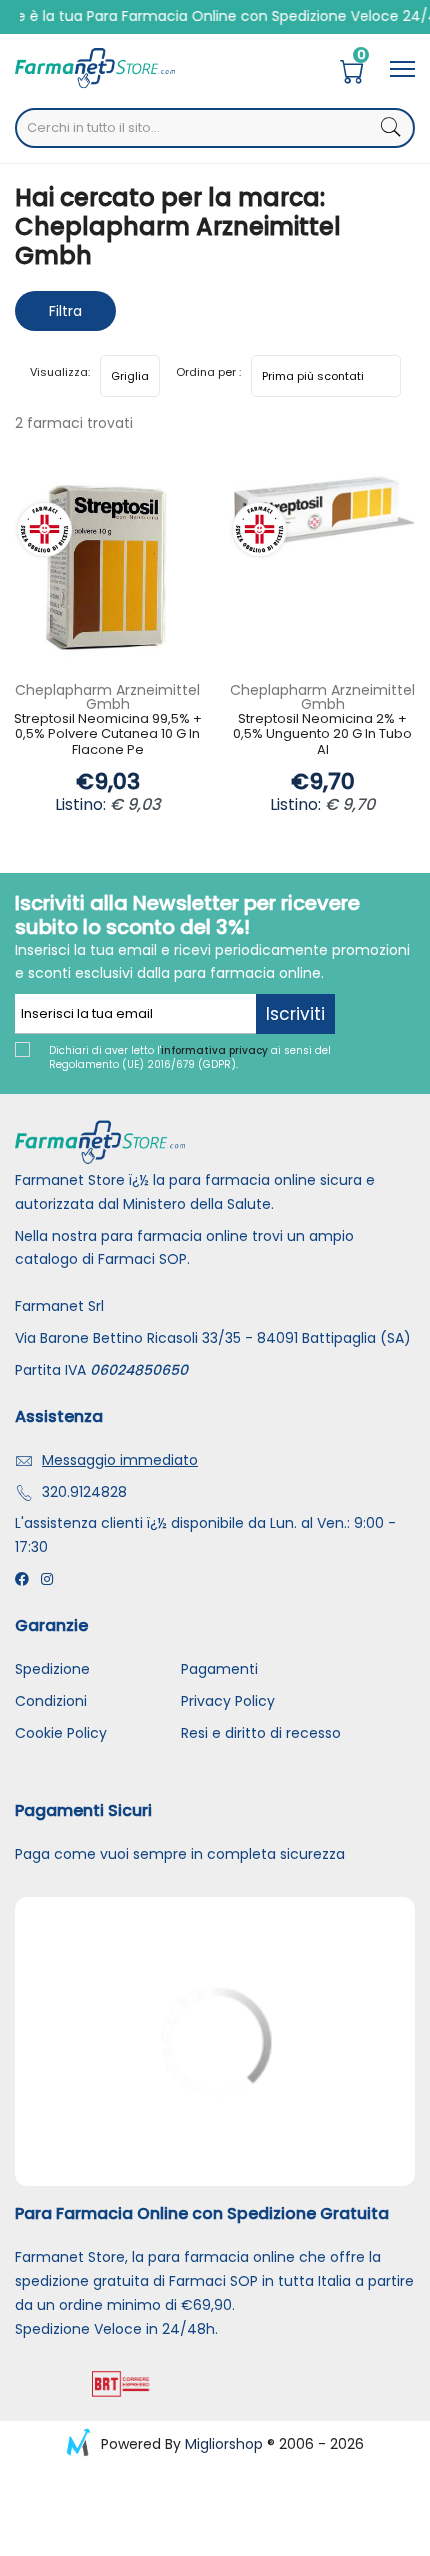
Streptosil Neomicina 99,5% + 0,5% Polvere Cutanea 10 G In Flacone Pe (108, 735)
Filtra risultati (65, 316)
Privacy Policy (228, 1701)
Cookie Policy (61, 1733)
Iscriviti (295, 1014)
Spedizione (52, 1669)
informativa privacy (214, 1050)
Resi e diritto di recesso (261, 1733)
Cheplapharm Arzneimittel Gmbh (107, 697)
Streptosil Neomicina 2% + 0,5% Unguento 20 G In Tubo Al (322, 735)
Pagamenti (219, 1669)
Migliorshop (224, 2444)
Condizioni (51, 1701)
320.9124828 (84, 1492)
